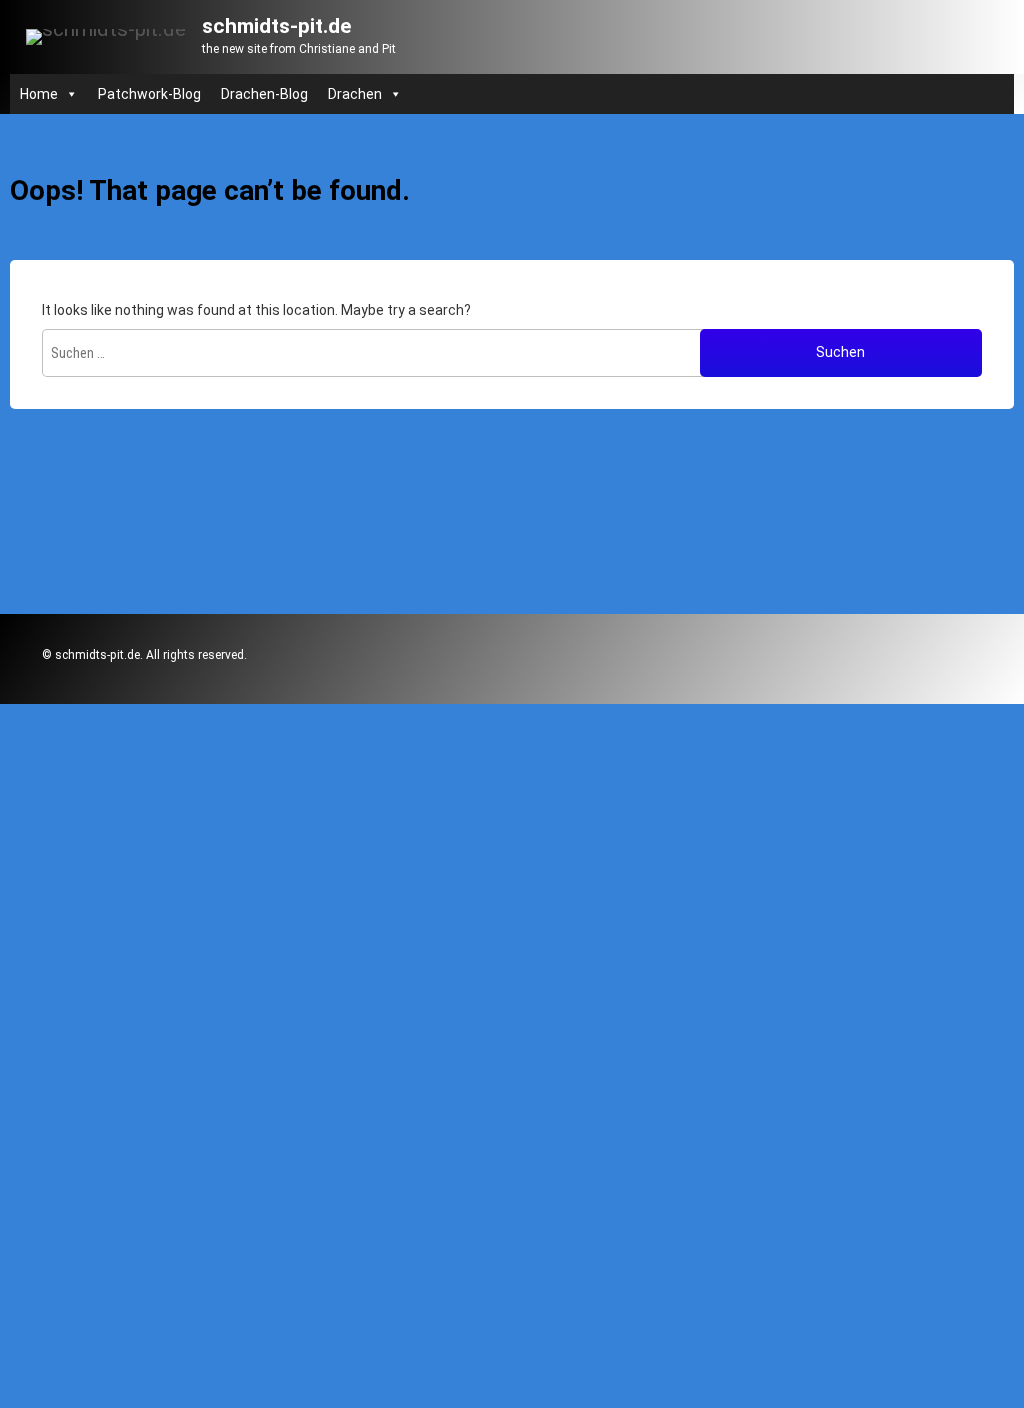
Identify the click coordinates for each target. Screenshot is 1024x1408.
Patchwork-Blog (149, 94)
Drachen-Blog (264, 94)
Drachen (355, 94)
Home (39, 94)
